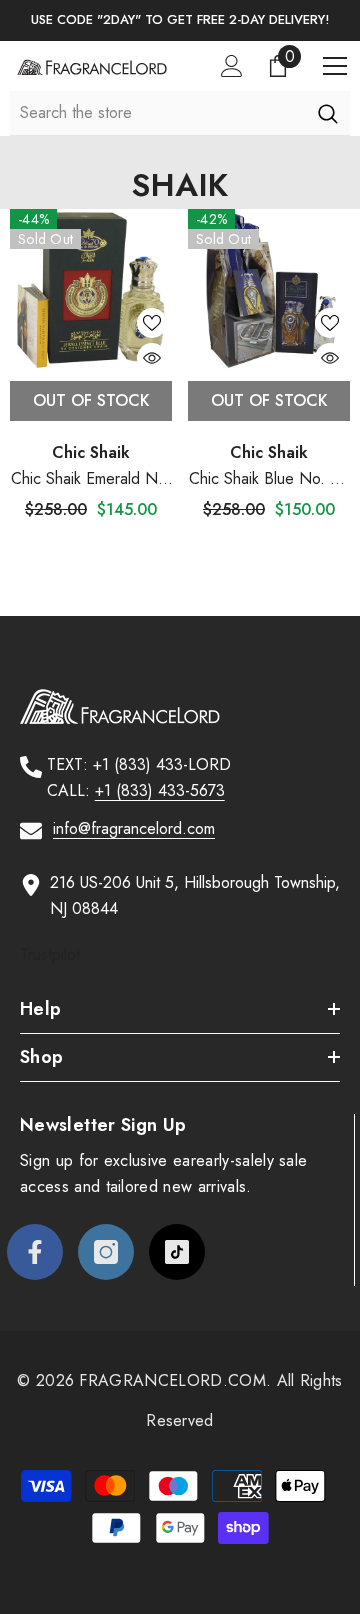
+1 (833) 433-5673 (160, 790)
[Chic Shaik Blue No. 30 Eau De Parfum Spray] (269, 290)
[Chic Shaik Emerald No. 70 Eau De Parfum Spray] (91, 290)
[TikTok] (177, 1252)
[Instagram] (106, 1252)
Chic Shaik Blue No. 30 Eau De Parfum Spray (269, 479)
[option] (180, 20)
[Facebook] (35, 1252)
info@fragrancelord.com (134, 828)
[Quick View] (152, 358)
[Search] (327, 113)
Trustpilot (50, 954)
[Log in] (232, 66)
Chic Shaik (91, 452)
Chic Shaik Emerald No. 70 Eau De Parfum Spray (91, 479)
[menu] (335, 66)
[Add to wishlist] (152, 323)
